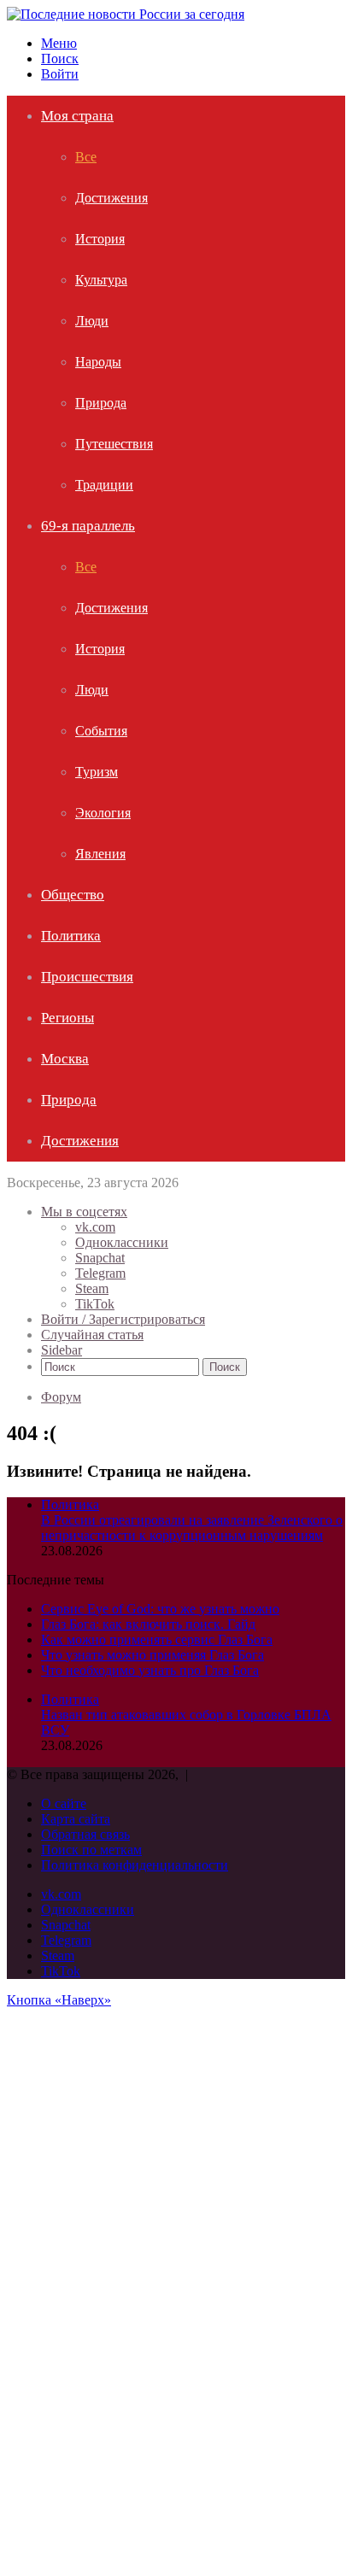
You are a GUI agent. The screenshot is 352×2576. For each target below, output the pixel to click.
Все (86, 157)
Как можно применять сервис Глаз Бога (157, 1639)
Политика (71, 936)
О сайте (64, 1803)
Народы (98, 362)
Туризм (97, 772)
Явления (100, 854)
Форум (61, 1397)
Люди (92, 321)
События (101, 731)
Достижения (111, 198)
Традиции (104, 485)
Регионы (67, 1018)
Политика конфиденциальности (135, 1865)
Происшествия (87, 977)
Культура (101, 280)
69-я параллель (88, 526)
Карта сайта (76, 1819)
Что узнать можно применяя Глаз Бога (153, 1655)
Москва (65, 1059)
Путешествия (114, 444)
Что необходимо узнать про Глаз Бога (150, 1670)
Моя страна (77, 116)
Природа (101, 403)
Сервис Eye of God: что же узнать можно (160, 1609)
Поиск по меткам (91, 1850)
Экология (103, 813)
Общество (73, 895)
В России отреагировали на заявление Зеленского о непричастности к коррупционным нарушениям (192, 1528)
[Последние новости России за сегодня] (126, 14)
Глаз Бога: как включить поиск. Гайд (148, 1624)
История (100, 239)
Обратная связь (85, 1834)
